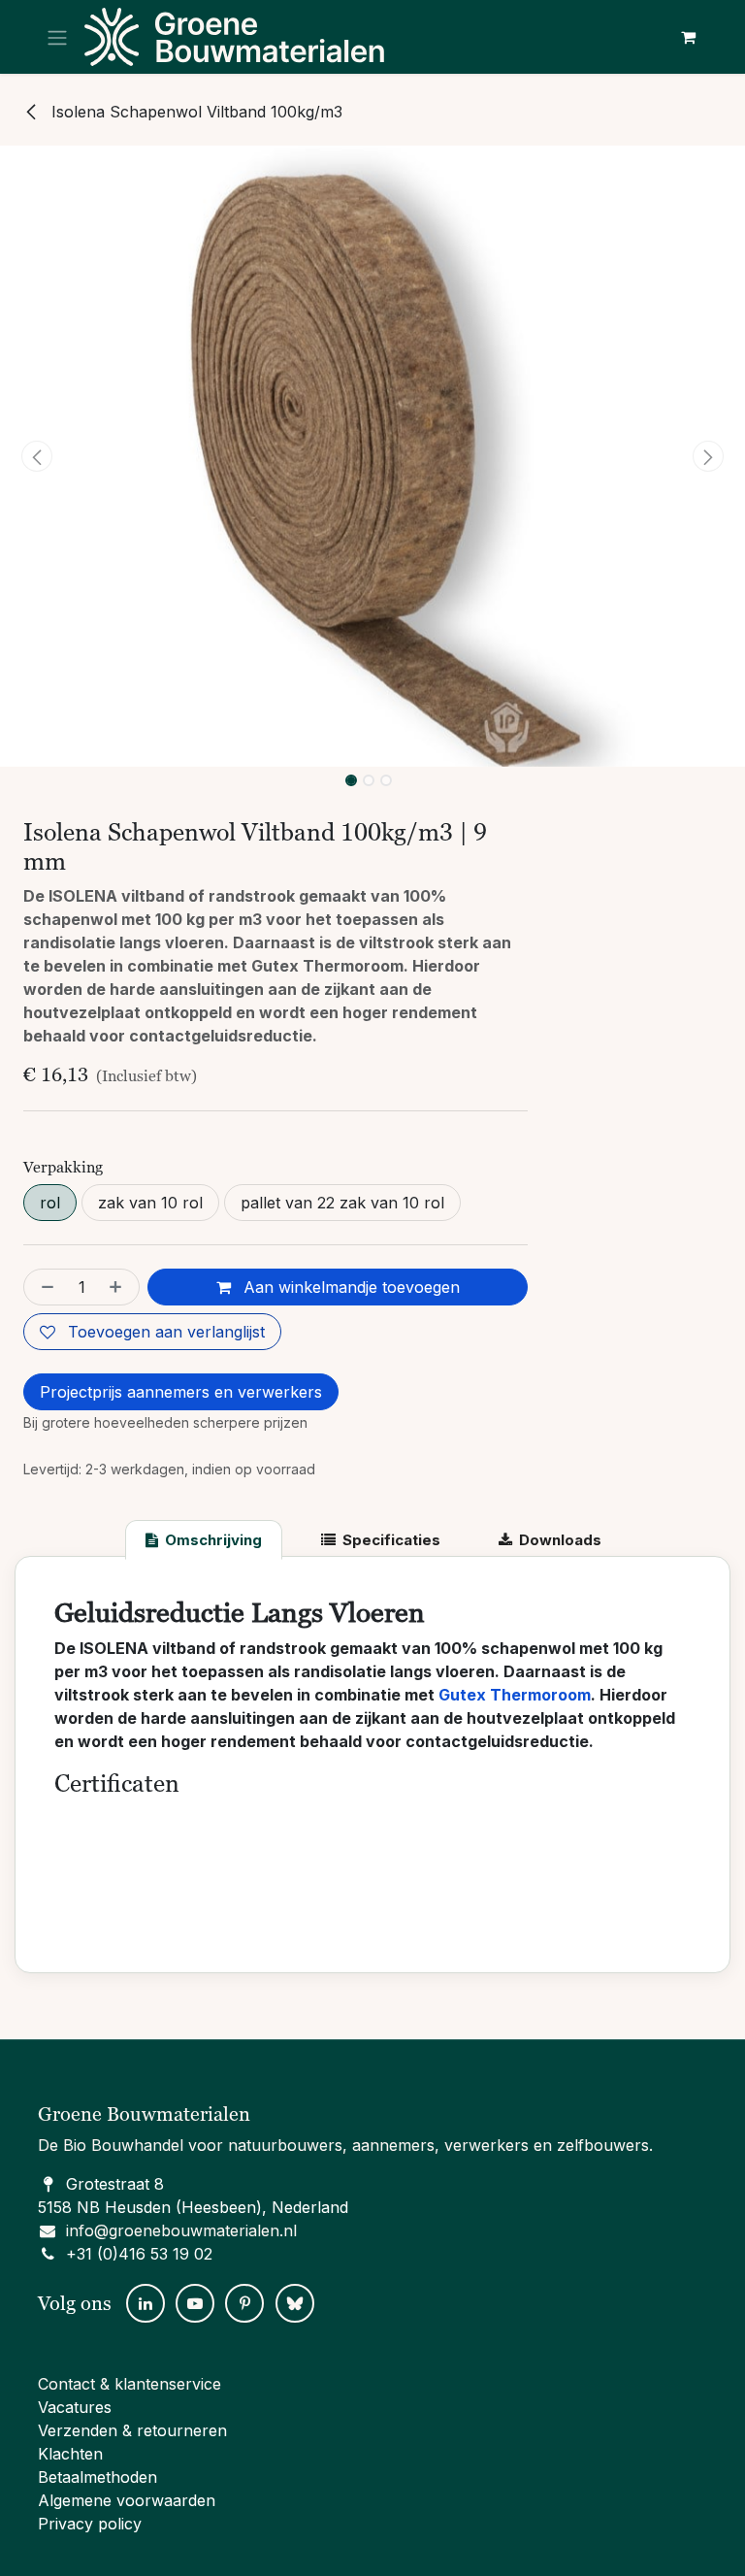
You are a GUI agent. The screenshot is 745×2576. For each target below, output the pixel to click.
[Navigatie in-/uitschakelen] (57, 37)
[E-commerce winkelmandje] (688, 37)
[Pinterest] (244, 2303)
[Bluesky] (295, 2303)
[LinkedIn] (146, 2303)
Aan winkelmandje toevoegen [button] (349, 1287)
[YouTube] (195, 2303)
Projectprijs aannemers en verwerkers (181, 1392)
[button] (37, 456)
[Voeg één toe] (119, 1287)
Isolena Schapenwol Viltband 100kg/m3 (194, 112)
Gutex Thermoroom (515, 1695)
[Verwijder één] (44, 1287)
